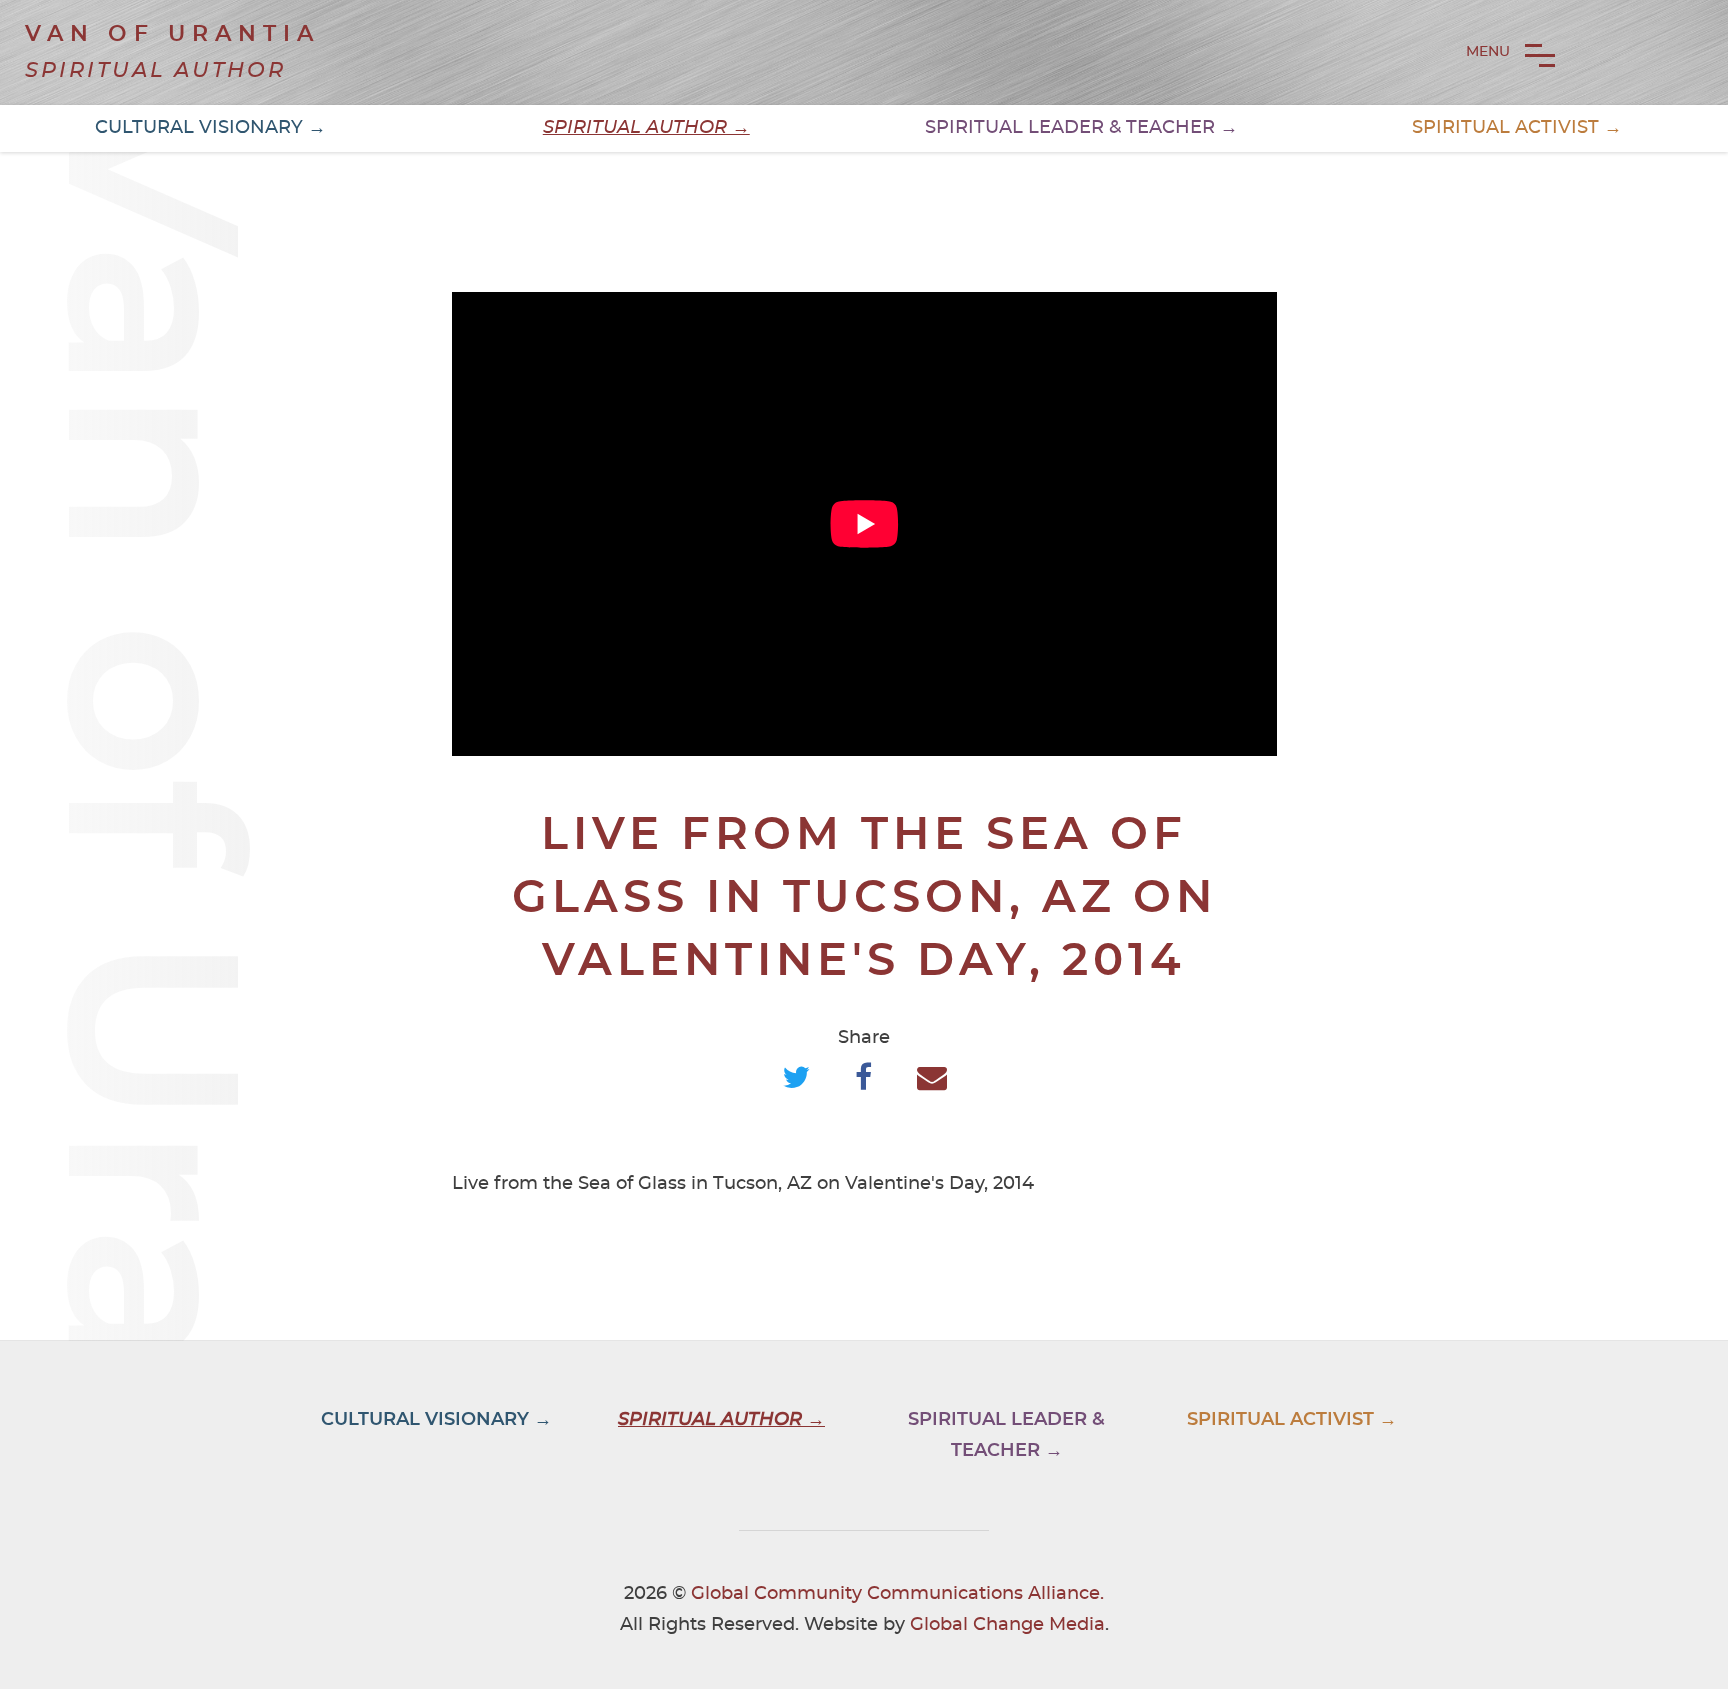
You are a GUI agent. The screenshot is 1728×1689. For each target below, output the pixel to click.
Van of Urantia (172, 34)
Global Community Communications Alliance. (897, 1594)
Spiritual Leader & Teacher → (1081, 128)
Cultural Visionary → (210, 128)
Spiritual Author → (646, 128)
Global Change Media (1007, 1625)
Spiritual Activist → (1517, 128)
